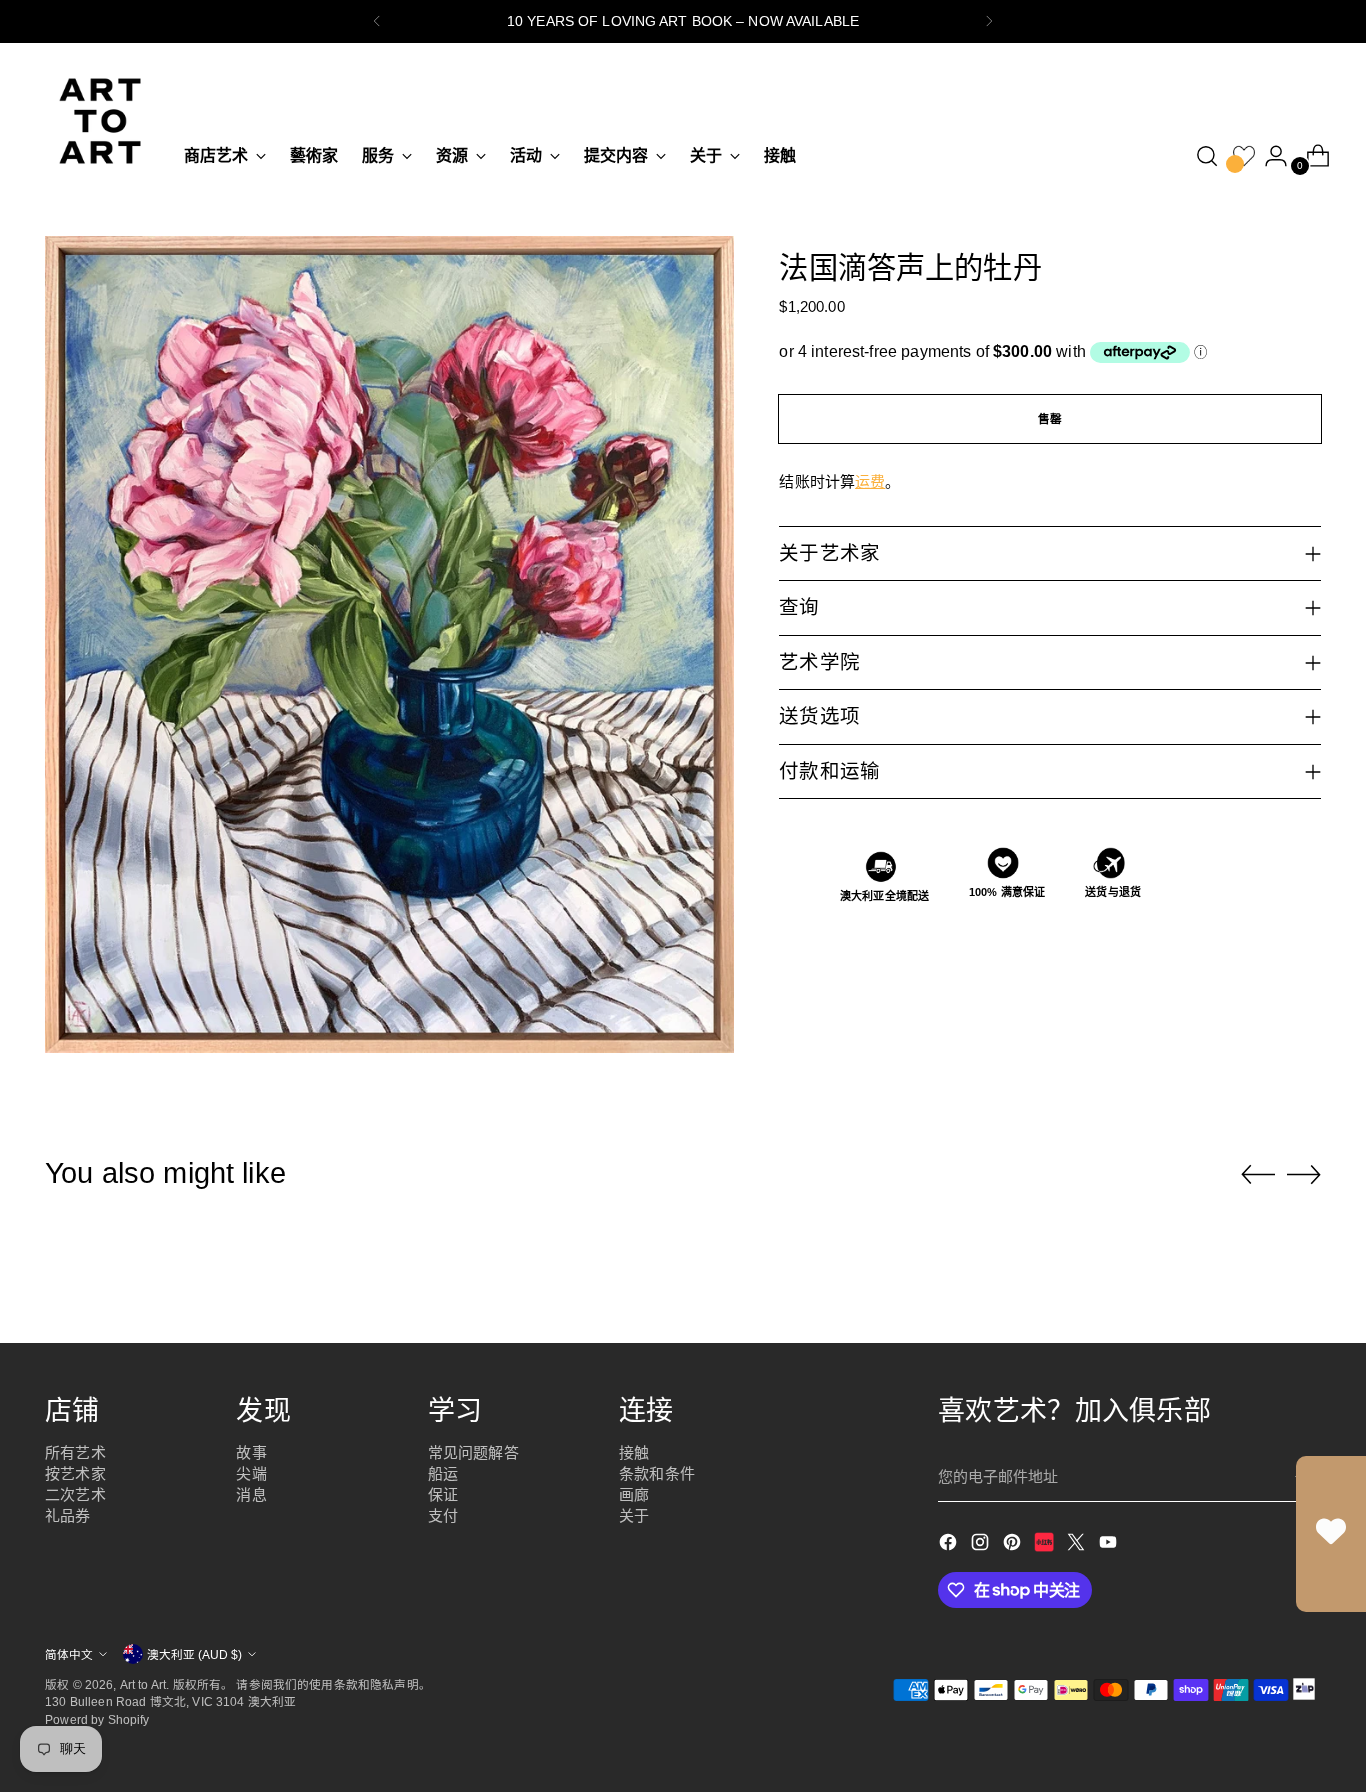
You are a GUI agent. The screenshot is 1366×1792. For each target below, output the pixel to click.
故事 (251, 1452)
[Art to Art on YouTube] (1110, 1545)
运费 (870, 481)
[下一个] (989, 21)
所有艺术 (75, 1452)
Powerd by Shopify (97, 1719)
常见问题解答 (473, 1452)
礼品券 (67, 1515)
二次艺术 (75, 1494)
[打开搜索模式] (1207, 156)
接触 (634, 1452)
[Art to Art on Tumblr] (1046, 1545)
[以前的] (377, 21)
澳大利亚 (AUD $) (194, 1654)
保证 (443, 1494)
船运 (443, 1473)
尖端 (251, 1473)
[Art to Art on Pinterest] (1014, 1545)
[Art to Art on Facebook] (950, 1545)
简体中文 (69, 1654)
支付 (443, 1515)
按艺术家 (75, 1473)
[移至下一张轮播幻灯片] (1304, 1174)
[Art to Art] (100, 121)
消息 (251, 1494)
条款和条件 (657, 1473)
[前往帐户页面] (1268, 156)
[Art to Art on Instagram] (982, 1545)
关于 (634, 1515)
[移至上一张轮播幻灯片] (1258, 1175)
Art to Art (143, 1684)
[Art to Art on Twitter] (1078, 1545)
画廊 (634, 1494)
